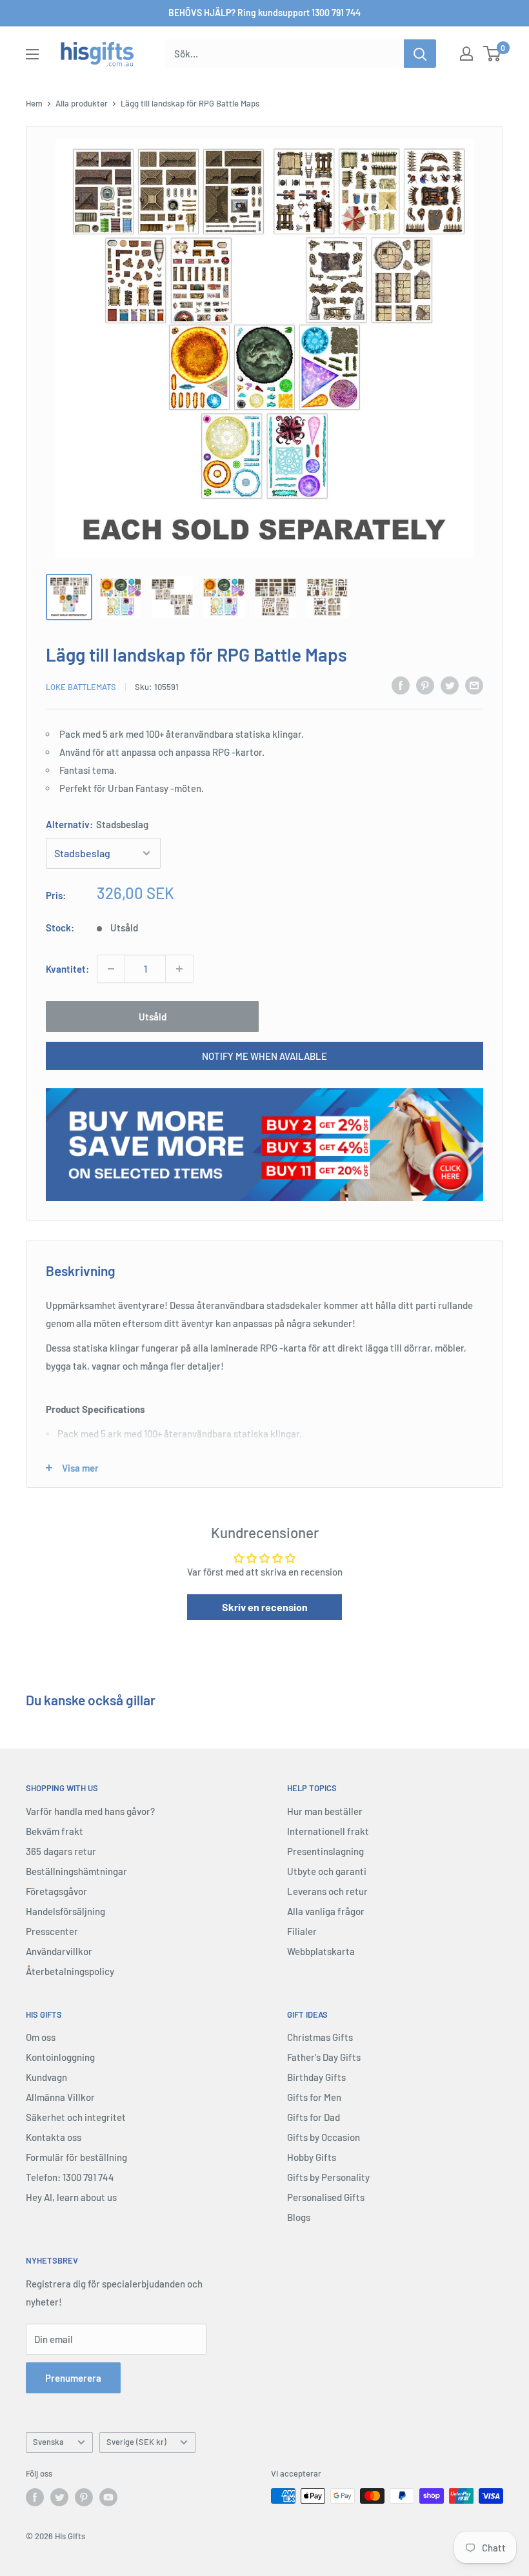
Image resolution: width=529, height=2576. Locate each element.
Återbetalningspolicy (70, 1971)
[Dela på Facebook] (401, 685)
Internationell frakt (328, 1831)
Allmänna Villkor (60, 2097)
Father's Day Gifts (324, 2057)
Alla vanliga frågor (326, 1911)
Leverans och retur (327, 1891)
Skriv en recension (265, 1607)
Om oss (41, 2037)
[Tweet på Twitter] (450, 685)
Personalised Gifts (326, 2197)
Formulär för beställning (76, 2157)
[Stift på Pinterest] (425, 685)
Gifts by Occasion (324, 2137)
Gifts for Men (314, 2097)
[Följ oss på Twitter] (59, 2497)
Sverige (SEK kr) (136, 2442)
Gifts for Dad (314, 2117)
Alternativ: (97, 824)
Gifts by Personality (328, 2177)
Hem (34, 103)
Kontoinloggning (60, 2057)
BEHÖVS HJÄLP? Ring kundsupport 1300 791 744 (264, 13)
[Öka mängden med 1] (179, 969)
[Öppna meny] (32, 54)
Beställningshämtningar (76, 1871)
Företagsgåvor (56, 1891)
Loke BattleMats (81, 687)
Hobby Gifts (312, 2157)
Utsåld (153, 1017)
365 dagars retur (61, 1851)
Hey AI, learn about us (71, 2197)
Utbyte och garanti (327, 1871)
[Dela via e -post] (474, 685)
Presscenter (52, 1931)
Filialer (302, 1931)
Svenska (48, 2442)
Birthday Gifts (316, 2077)
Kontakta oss (54, 2137)
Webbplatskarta (321, 1951)
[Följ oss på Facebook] (35, 2497)
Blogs (299, 2217)
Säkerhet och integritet (76, 2117)
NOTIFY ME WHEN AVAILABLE (264, 1056)
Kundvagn (46, 2077)
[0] (493, 54)
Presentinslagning (325, 1851)
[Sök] (420, 54)
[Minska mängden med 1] (111, 969)
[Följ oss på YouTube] (108, 2497)
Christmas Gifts (320, 2037)
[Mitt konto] (466, 54)
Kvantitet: (67, 969)
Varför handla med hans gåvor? (90, 1811)
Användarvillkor (59, 1951)
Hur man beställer (325, 1811)
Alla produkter (82, 103)
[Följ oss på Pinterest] (84, 2497)
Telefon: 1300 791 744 (70, 2177)
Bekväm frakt (55, 1831)
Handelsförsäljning (65, 1911)
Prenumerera (73, 2378)
